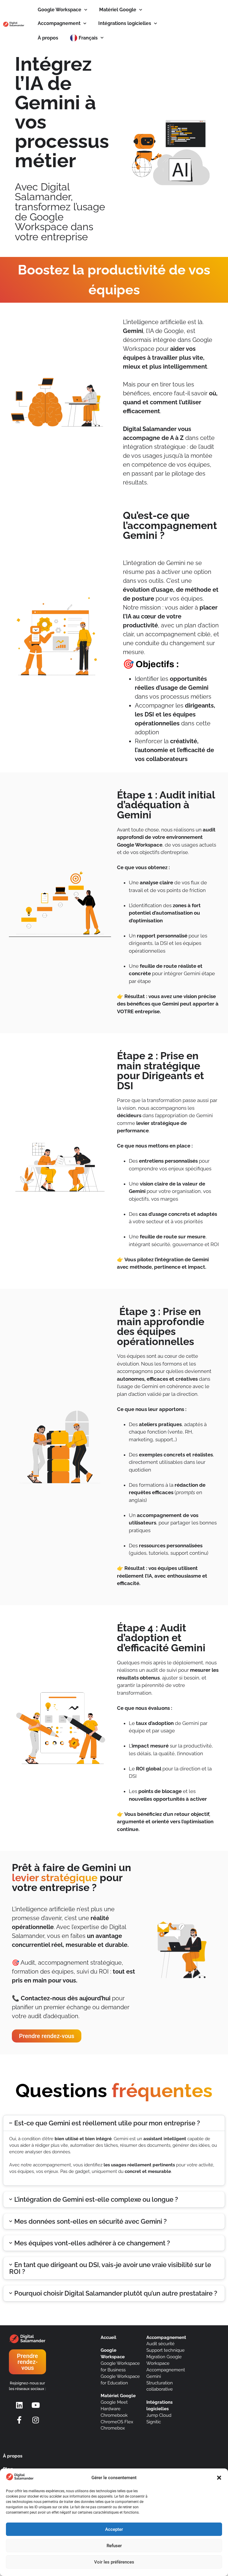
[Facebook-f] (19, 2420)
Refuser (114, 2546)
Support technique (166, 2350)
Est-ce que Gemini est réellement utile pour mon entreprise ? (107, 2123)
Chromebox (113, 2428)
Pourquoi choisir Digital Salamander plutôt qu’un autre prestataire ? (116, 2293)
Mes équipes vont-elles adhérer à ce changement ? (92, 2243)
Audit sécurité (160, 2344)
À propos (48, 38)
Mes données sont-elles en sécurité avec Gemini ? (91, 2221)
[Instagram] (36, 2420)
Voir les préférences (114, 2562)
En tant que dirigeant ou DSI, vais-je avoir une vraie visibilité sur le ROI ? (110, 2268)
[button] (219, 2478)
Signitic (154, 2422)
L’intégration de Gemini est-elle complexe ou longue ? (96, 2199)
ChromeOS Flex (117, 2422)
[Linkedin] (19, 2405)
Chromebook (114, 2415)
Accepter (114, 2529)
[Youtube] (36, 2405)
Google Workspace (60, 10)
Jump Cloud (159, 2415)
